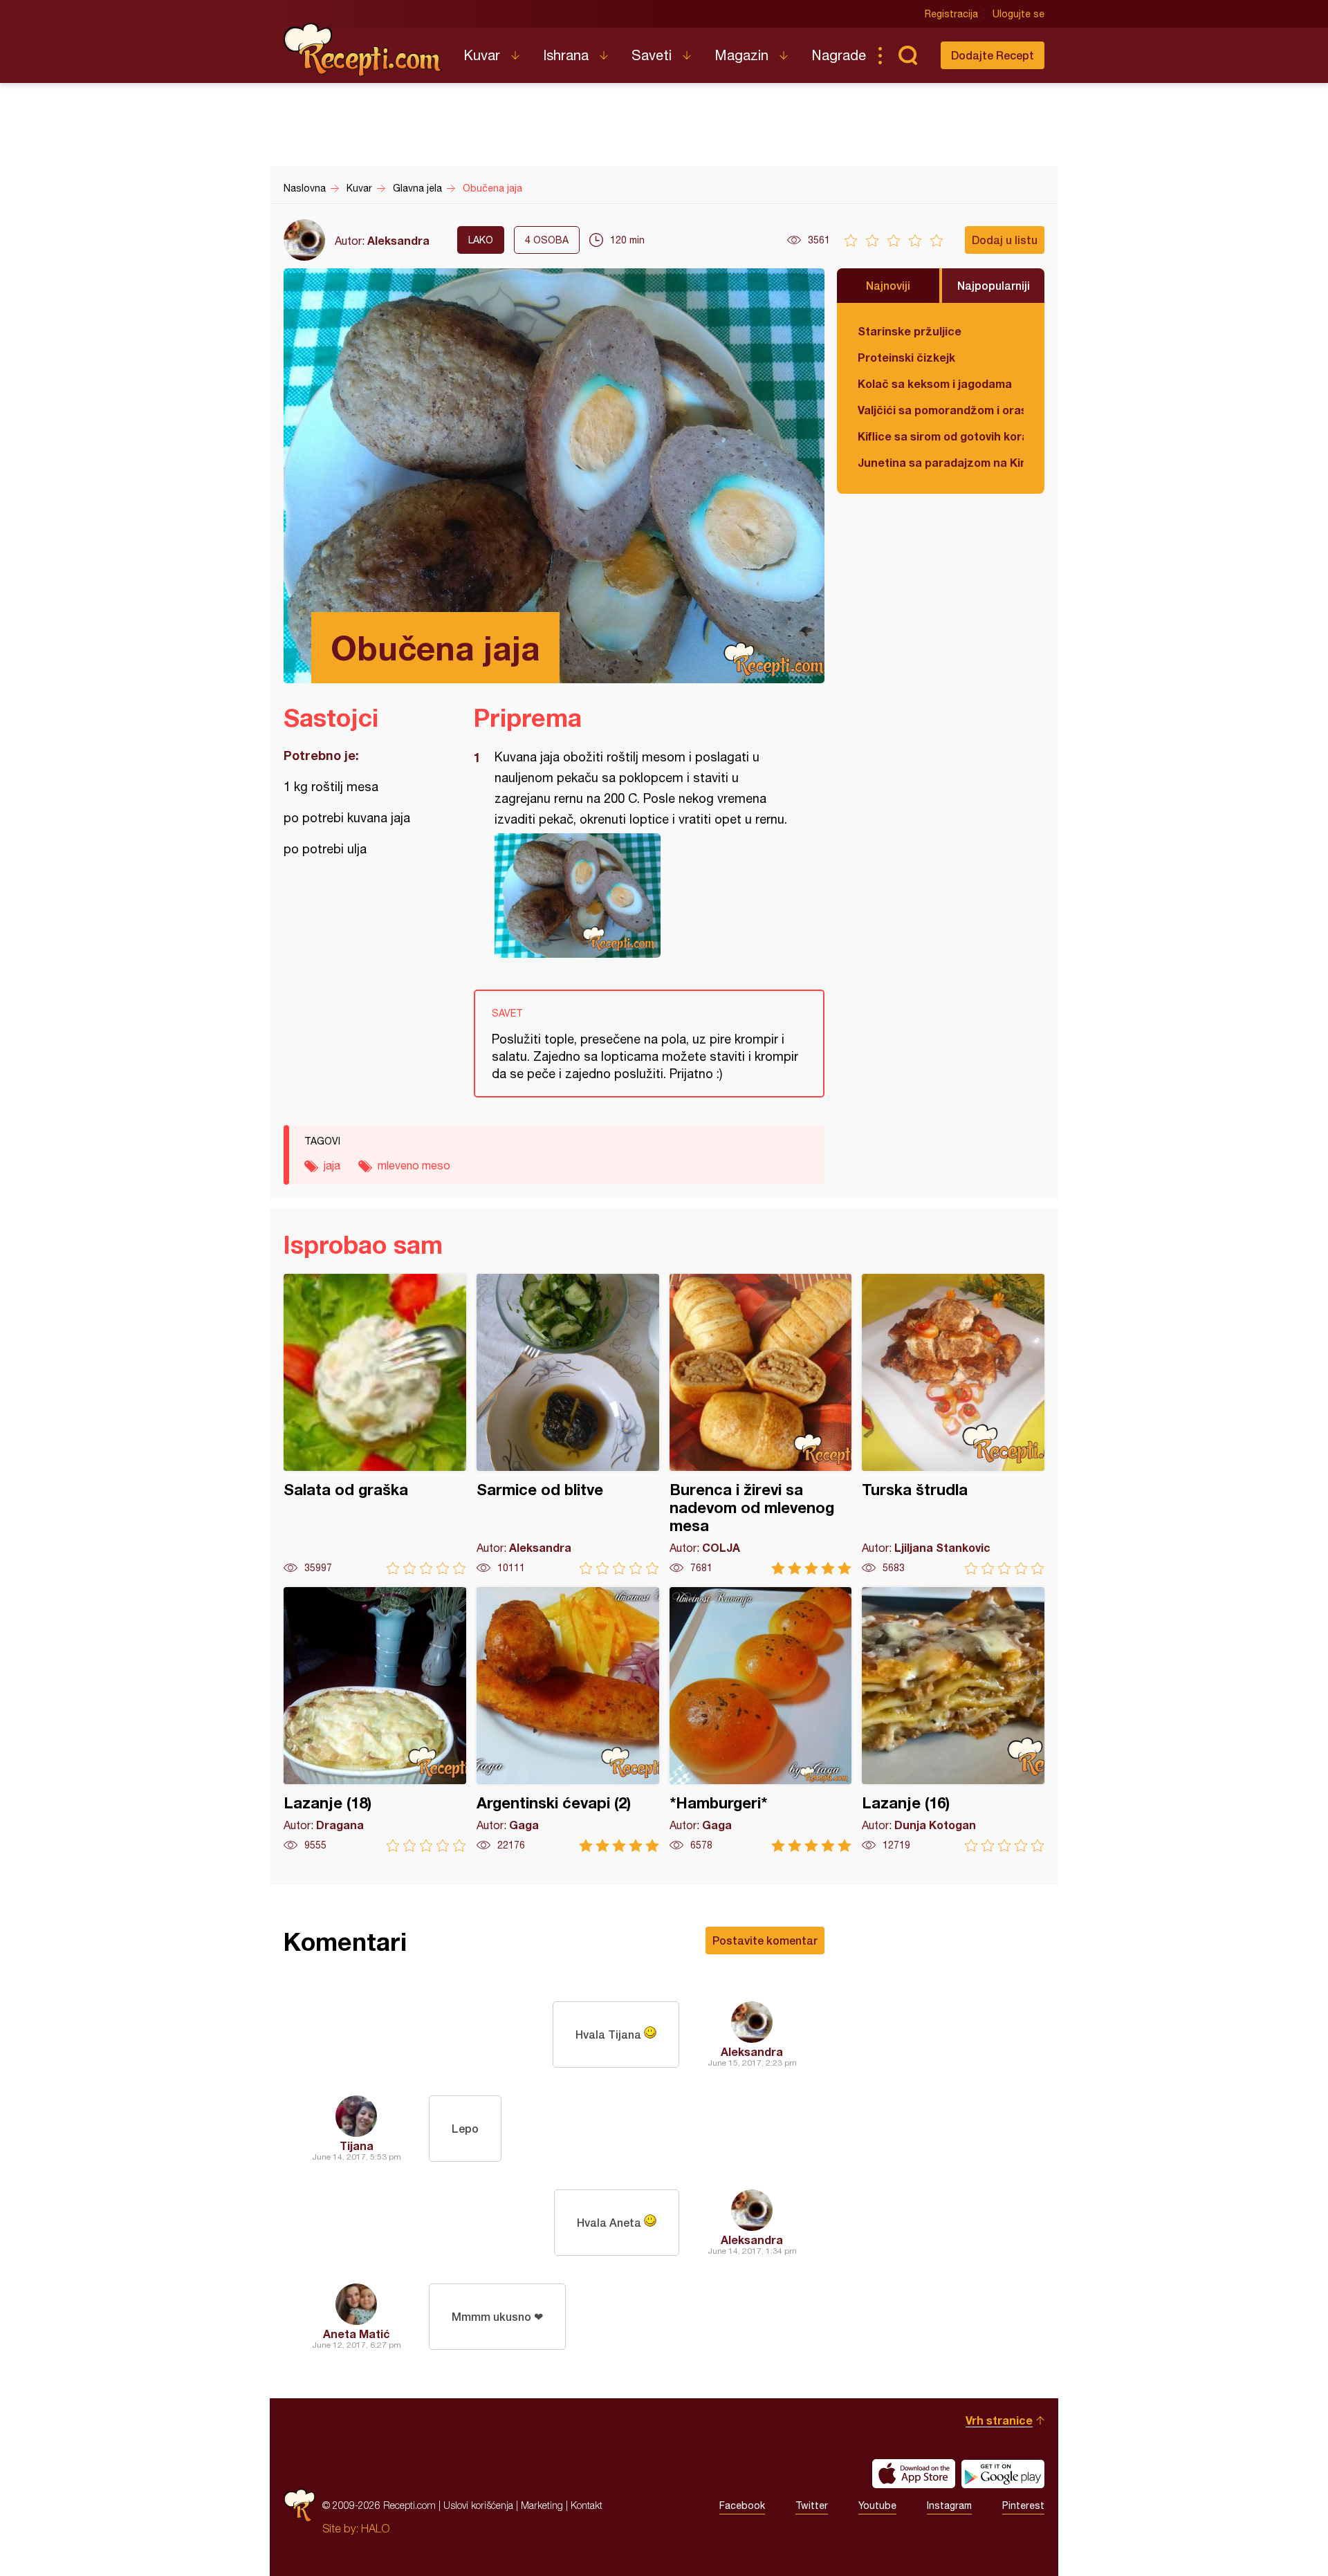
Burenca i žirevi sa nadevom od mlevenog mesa (761, 1424)
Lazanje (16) (953, 1720)
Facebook (742, 2505)
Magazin (741, 55)
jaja (332, 1165)
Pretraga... (907, 55)
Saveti (652, 55)
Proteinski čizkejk (906, 357)
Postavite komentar (765, 1940)
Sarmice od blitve (568, 1424)
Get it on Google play (1003, 2474)
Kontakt (587, 2505)
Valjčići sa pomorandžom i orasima (941, 410)
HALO (375, 2528)
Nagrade (839, 55)
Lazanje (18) (375, 1720)
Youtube (877, 2505)
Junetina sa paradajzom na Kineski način (941, 462)
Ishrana (566, 55)
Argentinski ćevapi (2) (568, 1720)
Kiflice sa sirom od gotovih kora (941, 436)
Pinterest (1023, 2505)
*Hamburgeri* (761, 1720)
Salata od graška (375, 1424)
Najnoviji (888, 285)
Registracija (951, 14)
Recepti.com (363, 50)
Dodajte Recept (993, 55)
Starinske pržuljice (910, 331)
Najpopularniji (994, 285)
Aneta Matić (357, 2334)
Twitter (812, 2505)
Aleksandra (398, 240)
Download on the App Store (914, 2474)
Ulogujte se (1018, 14)
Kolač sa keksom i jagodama (935, 383)
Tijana (357, 2146)
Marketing (542, 2505)
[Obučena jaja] (642, 896)
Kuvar (482, 55)
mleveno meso (414, 1165)
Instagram (949, 2505)
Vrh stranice (999, 2420)
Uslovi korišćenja (478, 2505)
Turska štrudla (953, 1424)
